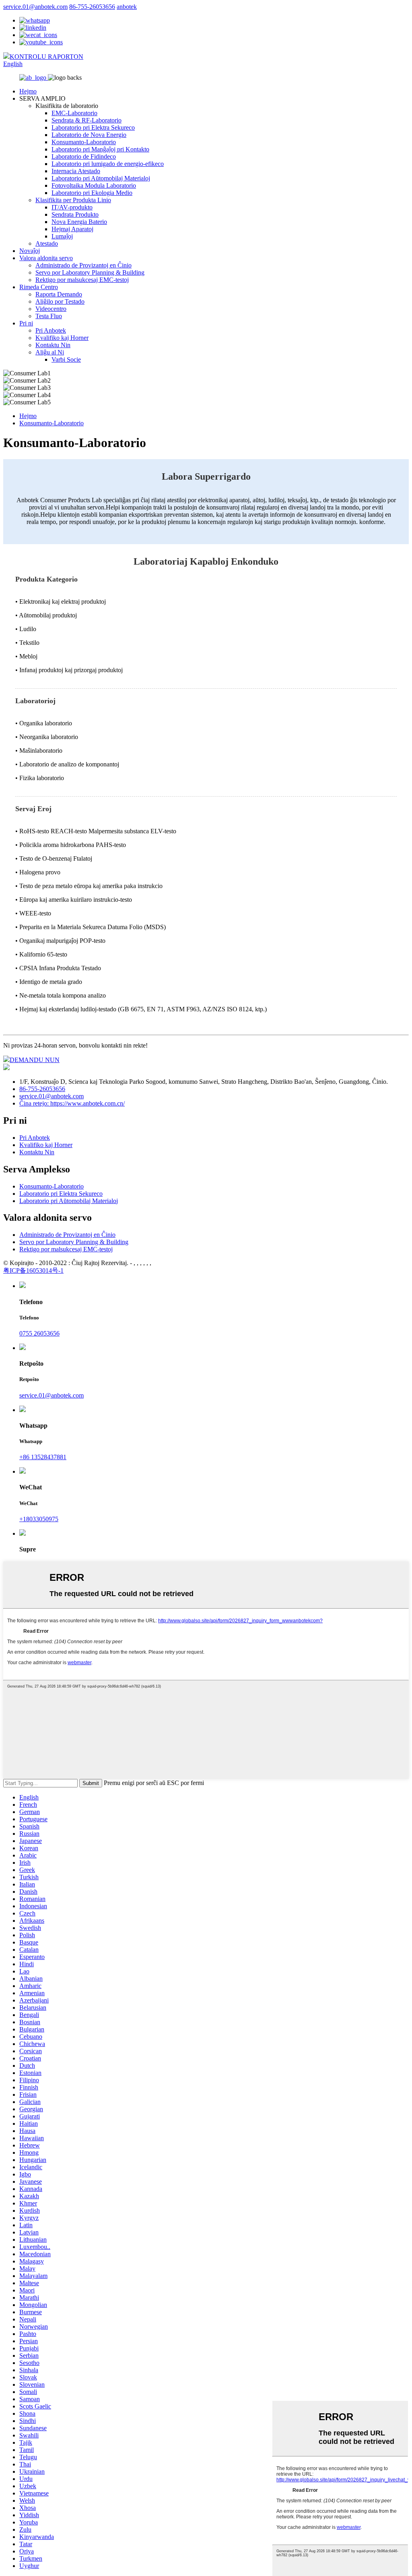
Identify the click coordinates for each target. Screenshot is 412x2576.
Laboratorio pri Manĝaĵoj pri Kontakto (100, 149)
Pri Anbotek (51, 330)
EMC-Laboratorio (74, 113)
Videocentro (51, 309)
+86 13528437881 (43, 1457)
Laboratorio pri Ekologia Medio (92, 193)
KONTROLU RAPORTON (46, 57)
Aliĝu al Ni (50, 352)
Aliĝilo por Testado (60, 301)
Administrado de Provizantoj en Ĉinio (83, 265)
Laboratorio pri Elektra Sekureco (93, 127)
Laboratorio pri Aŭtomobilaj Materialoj (101, 178)
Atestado (47, 243)
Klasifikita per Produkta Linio (73, 200)
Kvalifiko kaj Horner (62, 338)
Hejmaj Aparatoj (72, 229)
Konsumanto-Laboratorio (84, 142)
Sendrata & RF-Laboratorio (87, 120)
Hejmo (28, 91)
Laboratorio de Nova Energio (89, 135)
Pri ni (26, 323)
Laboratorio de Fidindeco (84, 156)
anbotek (127, 7)
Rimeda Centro (39, 287)
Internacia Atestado (76, 171)
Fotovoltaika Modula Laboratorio (94, 185)
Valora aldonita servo (46, 258)
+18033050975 (39, 1519)
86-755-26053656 (92, 7)
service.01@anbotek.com (35, 7)
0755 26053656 (39, 1333)
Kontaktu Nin (53, 345)
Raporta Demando (59, 294)
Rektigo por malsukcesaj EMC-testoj (82, 280)
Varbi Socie (66, 359)
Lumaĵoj (62, 236)
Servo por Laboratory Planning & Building (90, 272)
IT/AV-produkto (72, 207)
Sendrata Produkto (75, 214)
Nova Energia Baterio (79, 222)
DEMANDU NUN (35, 1060)
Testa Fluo (49, 316)
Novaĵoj (30, 251)
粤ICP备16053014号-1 (33, 1270)
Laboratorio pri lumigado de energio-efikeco (108, 164)
